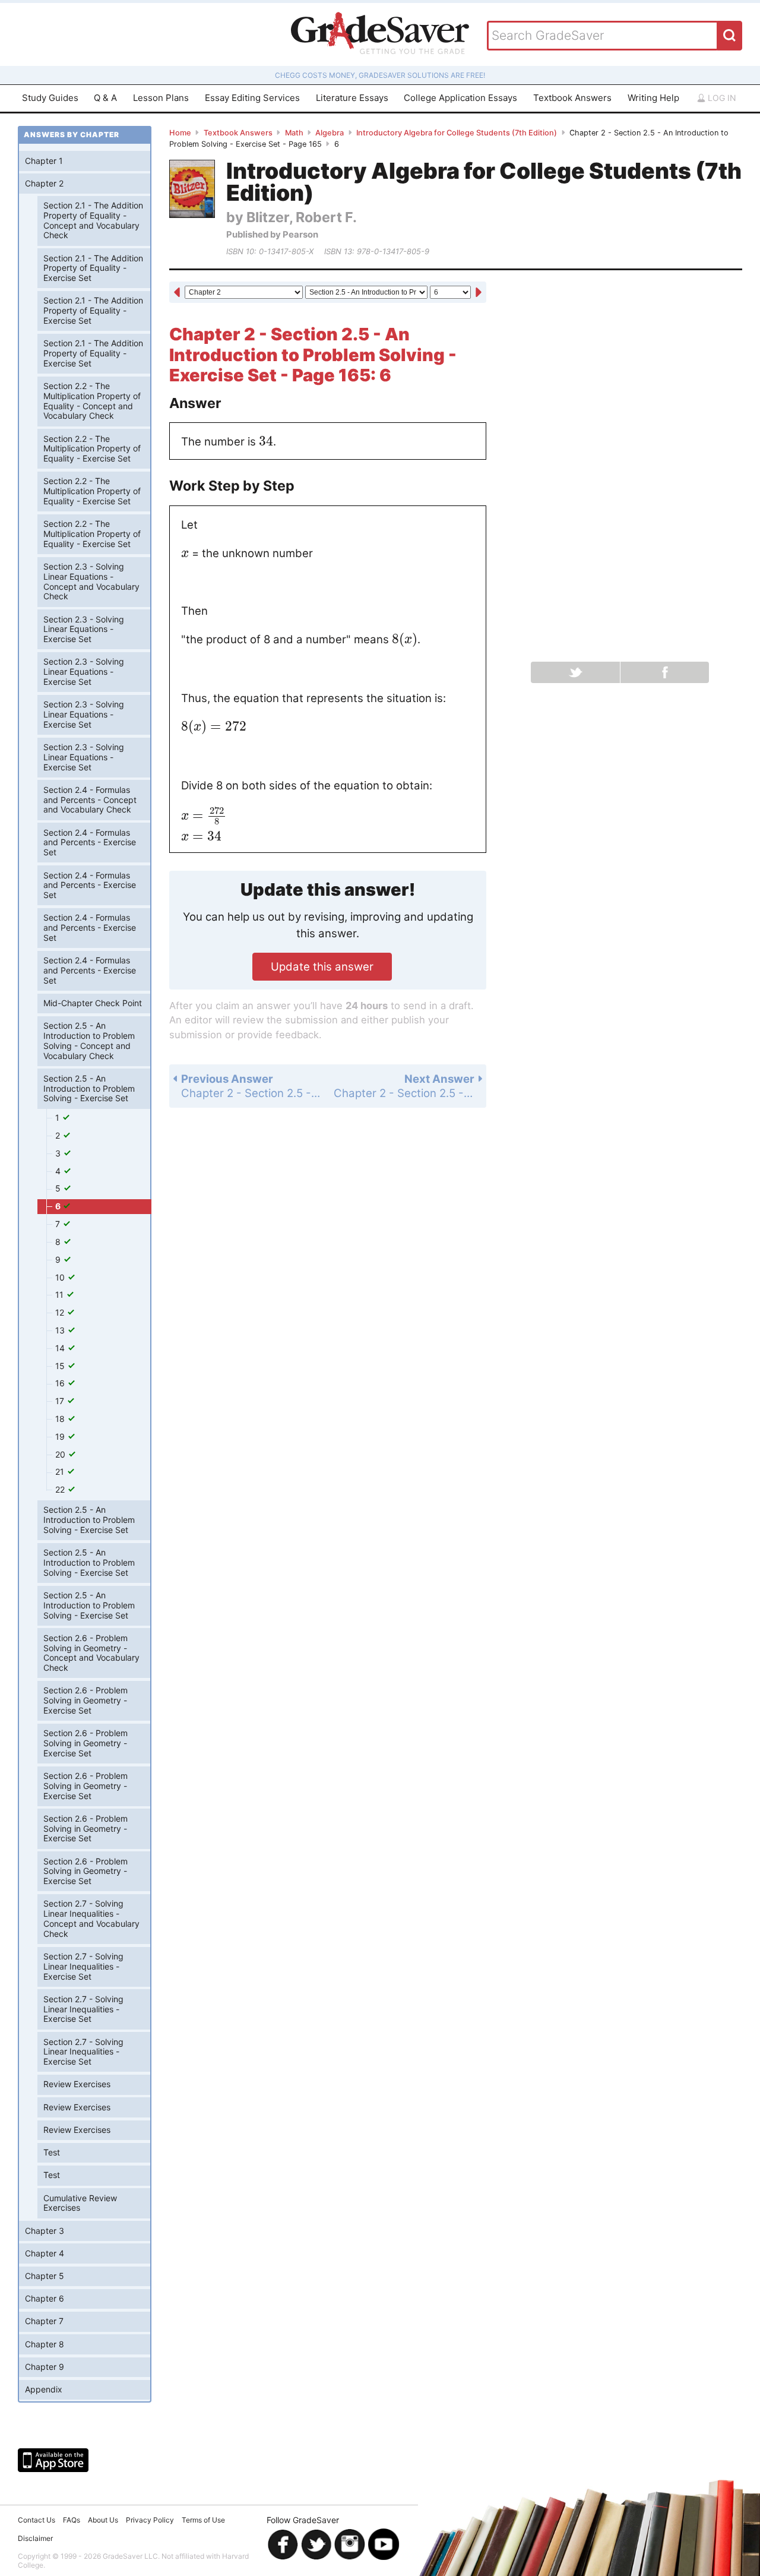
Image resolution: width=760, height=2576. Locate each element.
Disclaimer (35, 2538)
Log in (721, 98)
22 (61, 1489)
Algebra (330, 133)
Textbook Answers (572, 98)
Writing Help (653, 98)
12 (61, 1312)
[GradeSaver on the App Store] (53, 2460)
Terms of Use (203, 2520)
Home (180, 133)
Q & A (105, 98)
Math (294, 133)
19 (61, 1436)
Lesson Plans (161, 98)
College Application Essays (460, 98)
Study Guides (50, 98)
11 (61, 1295)
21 (61, 1472)
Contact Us (37, 2520)
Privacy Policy (150, 2520)
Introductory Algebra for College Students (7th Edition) (457, 133)
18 (61, 1419)
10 (61, 1277)
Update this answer (322, 966)
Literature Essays (352, 98)
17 (61, 1401)
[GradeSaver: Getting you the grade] (380, 34)
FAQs (72, 2520)
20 (61, 1454)
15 (61, 1366)
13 (61, 1330)
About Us (103, 2520)
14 (61, 1348)
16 (61, 1383)
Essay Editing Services (252, 98)
